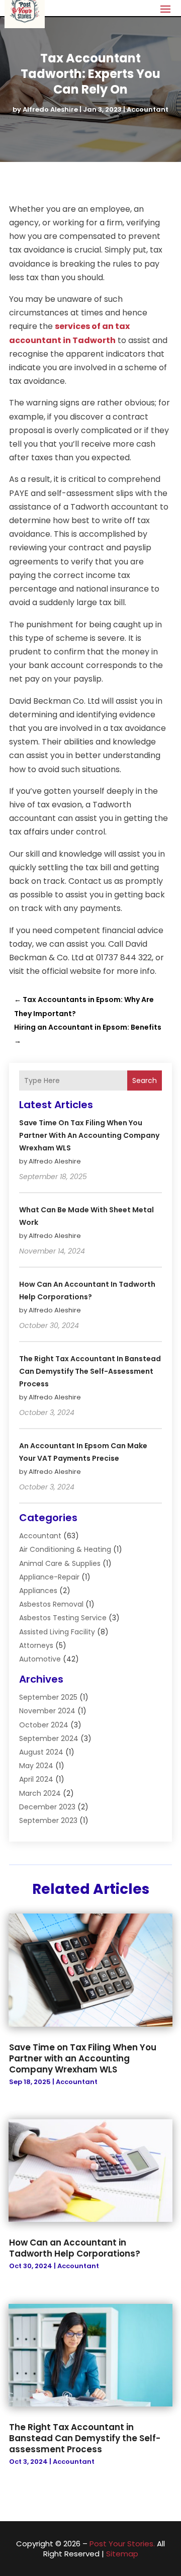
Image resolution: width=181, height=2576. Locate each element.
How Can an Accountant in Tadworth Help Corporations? (75, 2248)
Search (145, 1081)
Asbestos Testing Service (63, 1618)
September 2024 (49, 1738)
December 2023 (47, 1807)
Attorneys (36, 1645)
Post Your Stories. (122, 2544)
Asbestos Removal (51, 1604)
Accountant (148, 109)
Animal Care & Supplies (60, 1563)
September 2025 (48, 1697)
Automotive (40, 1659)
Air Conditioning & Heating (65, 1549)
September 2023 (48, 1820)
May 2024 (36, 1766)
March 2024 (40, 1793)
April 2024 (36, 1779)
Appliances (38, 1591)
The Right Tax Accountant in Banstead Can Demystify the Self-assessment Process (90, 1371)
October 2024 (44, 1725)
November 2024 (47, 1711)
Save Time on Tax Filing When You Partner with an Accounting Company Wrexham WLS (89, 1135)
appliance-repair (49, 1577)
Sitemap (122, 2554)
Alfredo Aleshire (50, 109)
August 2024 (41, 1752)
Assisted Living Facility (57, 1632)
